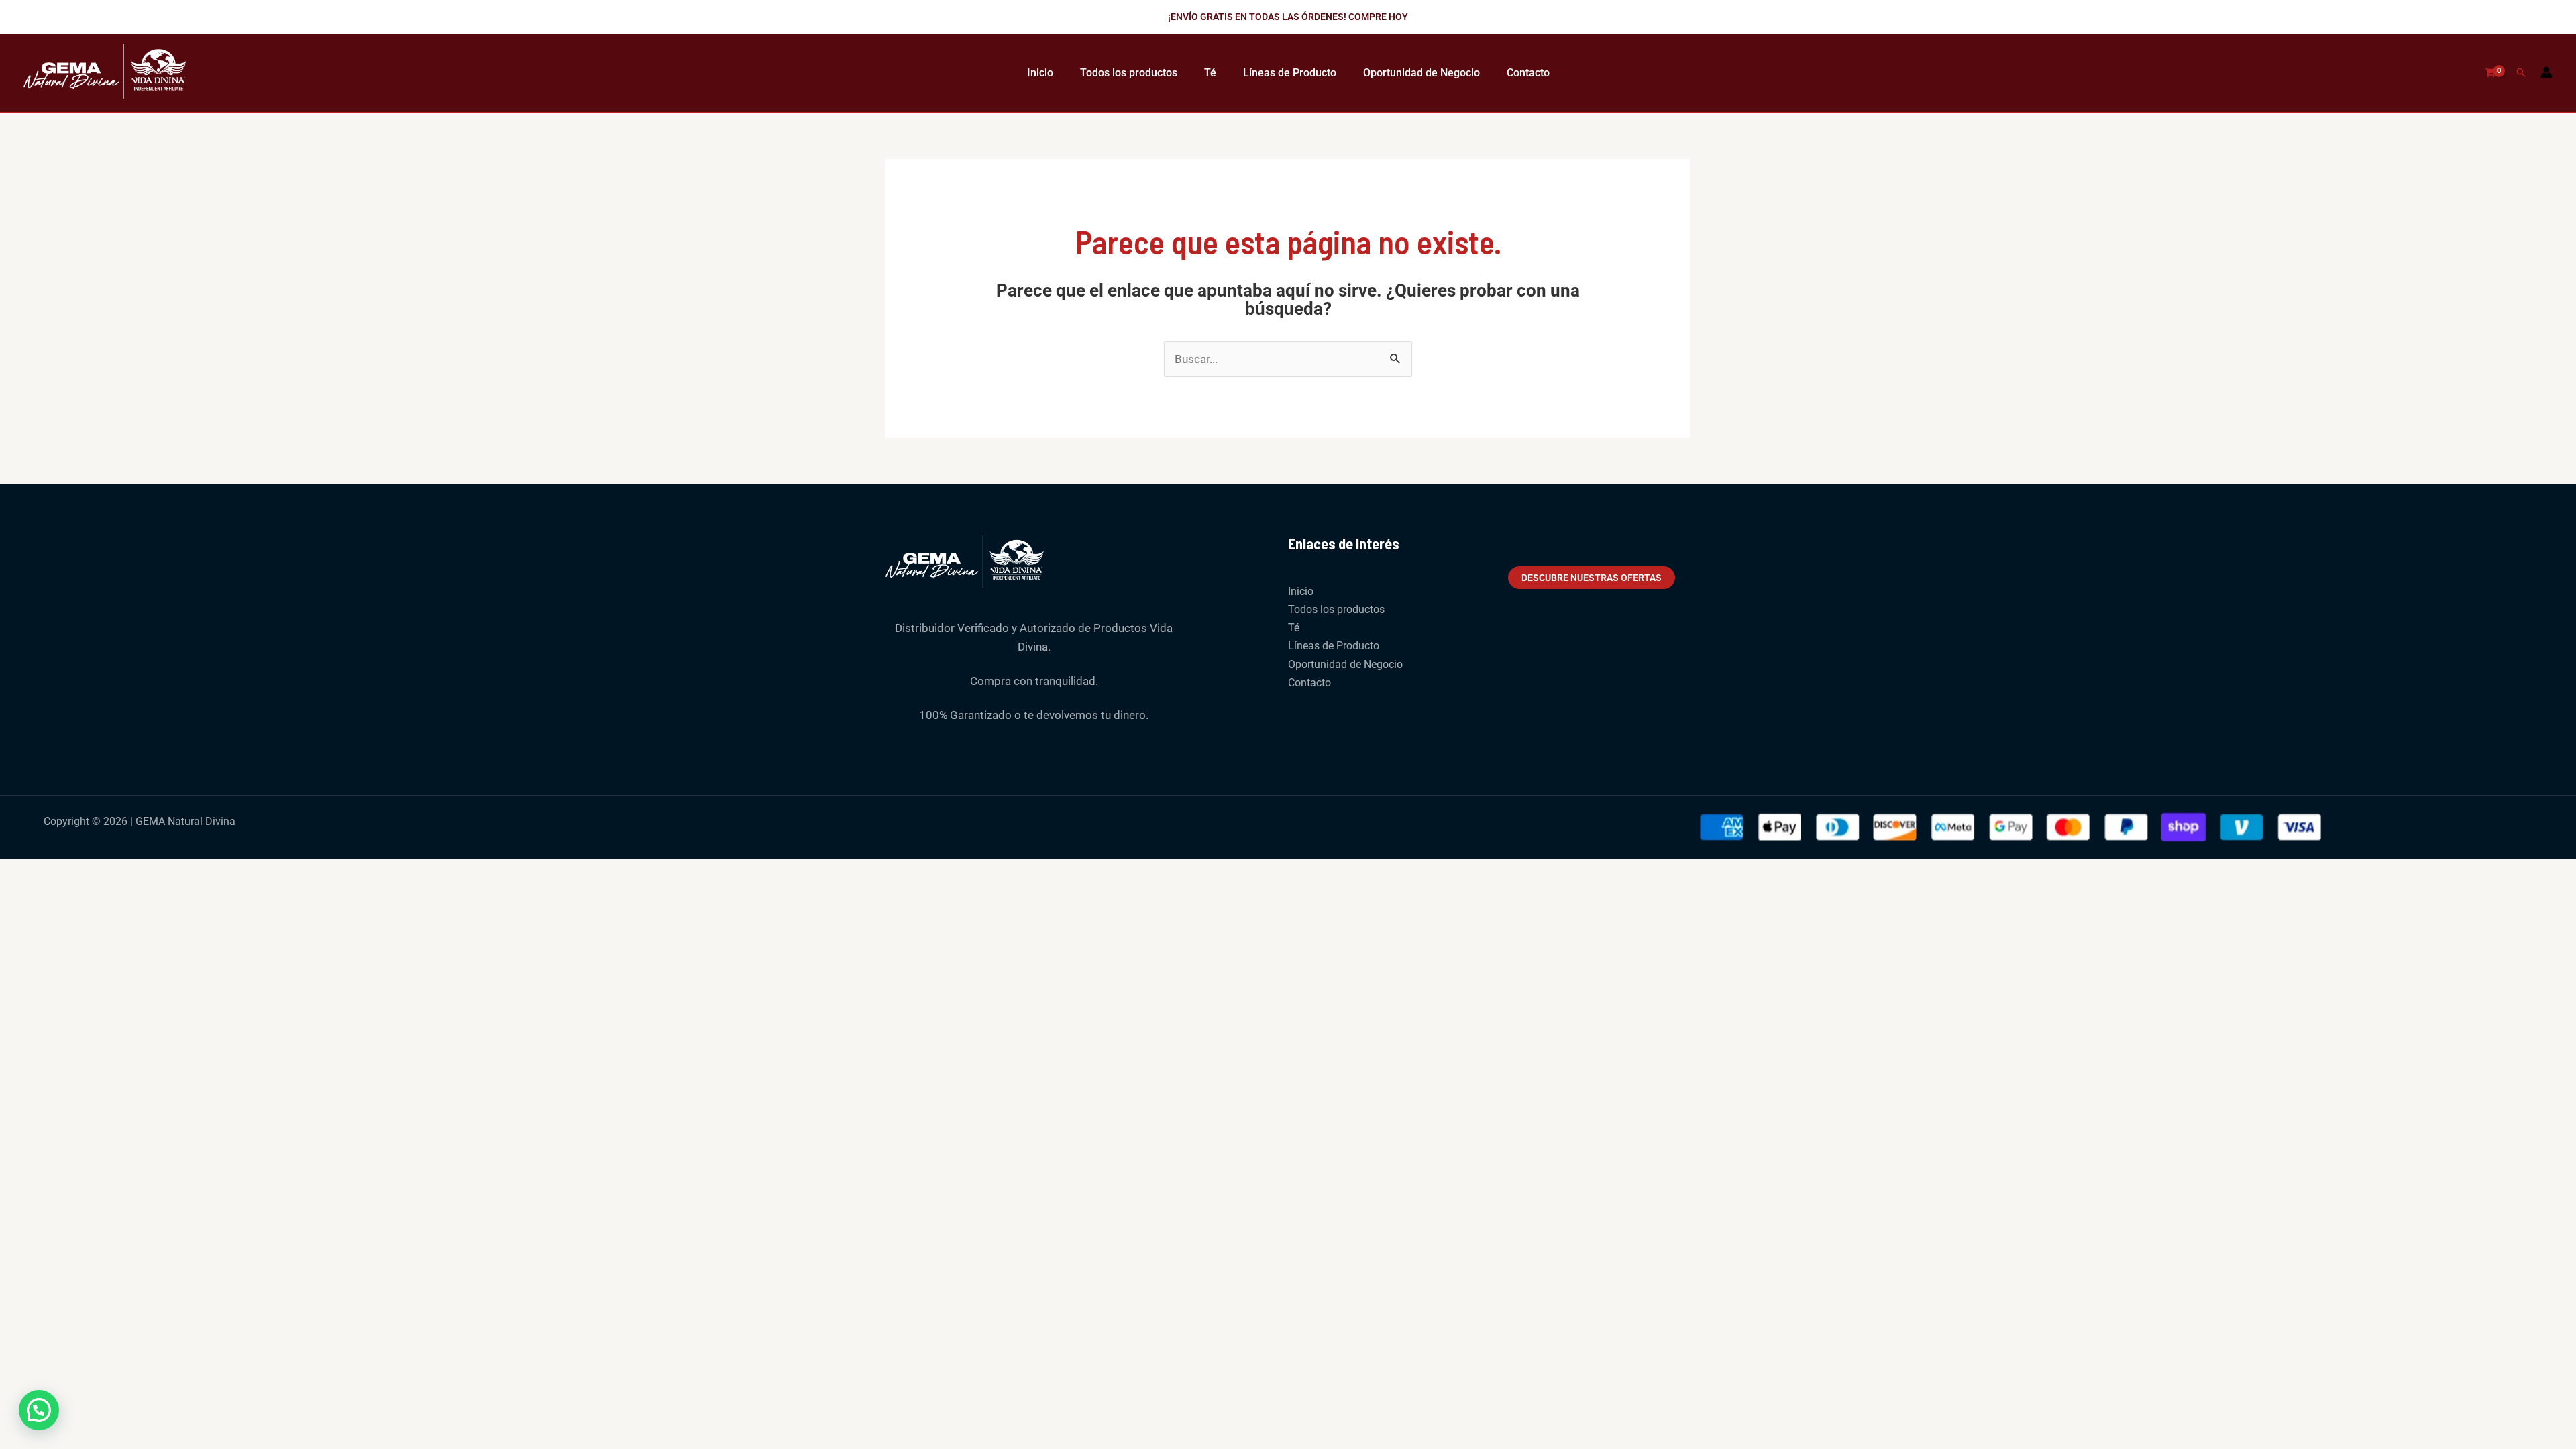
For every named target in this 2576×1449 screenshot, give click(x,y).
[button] (1288, 17)
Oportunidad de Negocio (1421, 73)
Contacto (1528, 73)
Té (1210, 73)
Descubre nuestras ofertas (1592, 578)
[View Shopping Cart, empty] (2490, 73)
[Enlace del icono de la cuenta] (2546, 72)
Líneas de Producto (1290, 73)
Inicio (1040, 73)
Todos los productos (1129, 73)
